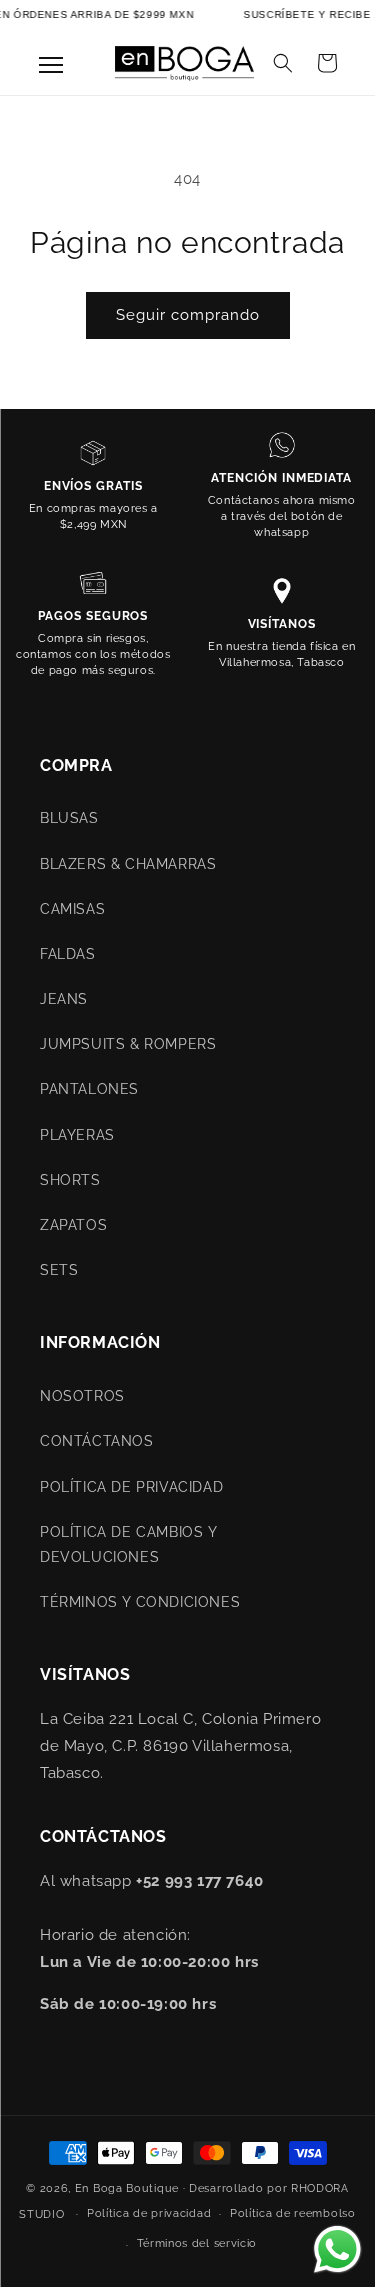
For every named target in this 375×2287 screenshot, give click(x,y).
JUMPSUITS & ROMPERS (128, 1044)
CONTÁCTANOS (97, 1441)
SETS (59, 1270)
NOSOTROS (82, 1396)
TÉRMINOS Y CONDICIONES (140, 1602)
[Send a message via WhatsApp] (337, 2249)
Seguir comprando (188, 315)
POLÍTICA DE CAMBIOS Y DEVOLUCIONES (128, 1544)
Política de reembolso (293, 2213)
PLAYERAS (77, 1135)
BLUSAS (69, 818)
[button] (283, 63)
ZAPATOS (73, 1225)
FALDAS (68, 954)
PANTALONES (89, 1089)
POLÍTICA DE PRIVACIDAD (131, 1487)
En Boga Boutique (127, 2188)
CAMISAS (72, 909)
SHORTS (70, 1180)
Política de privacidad (149, 2213)
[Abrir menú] (51, 65)
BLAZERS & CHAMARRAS (128, 864)
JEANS (64, 999)
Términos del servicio (197, 2243)
